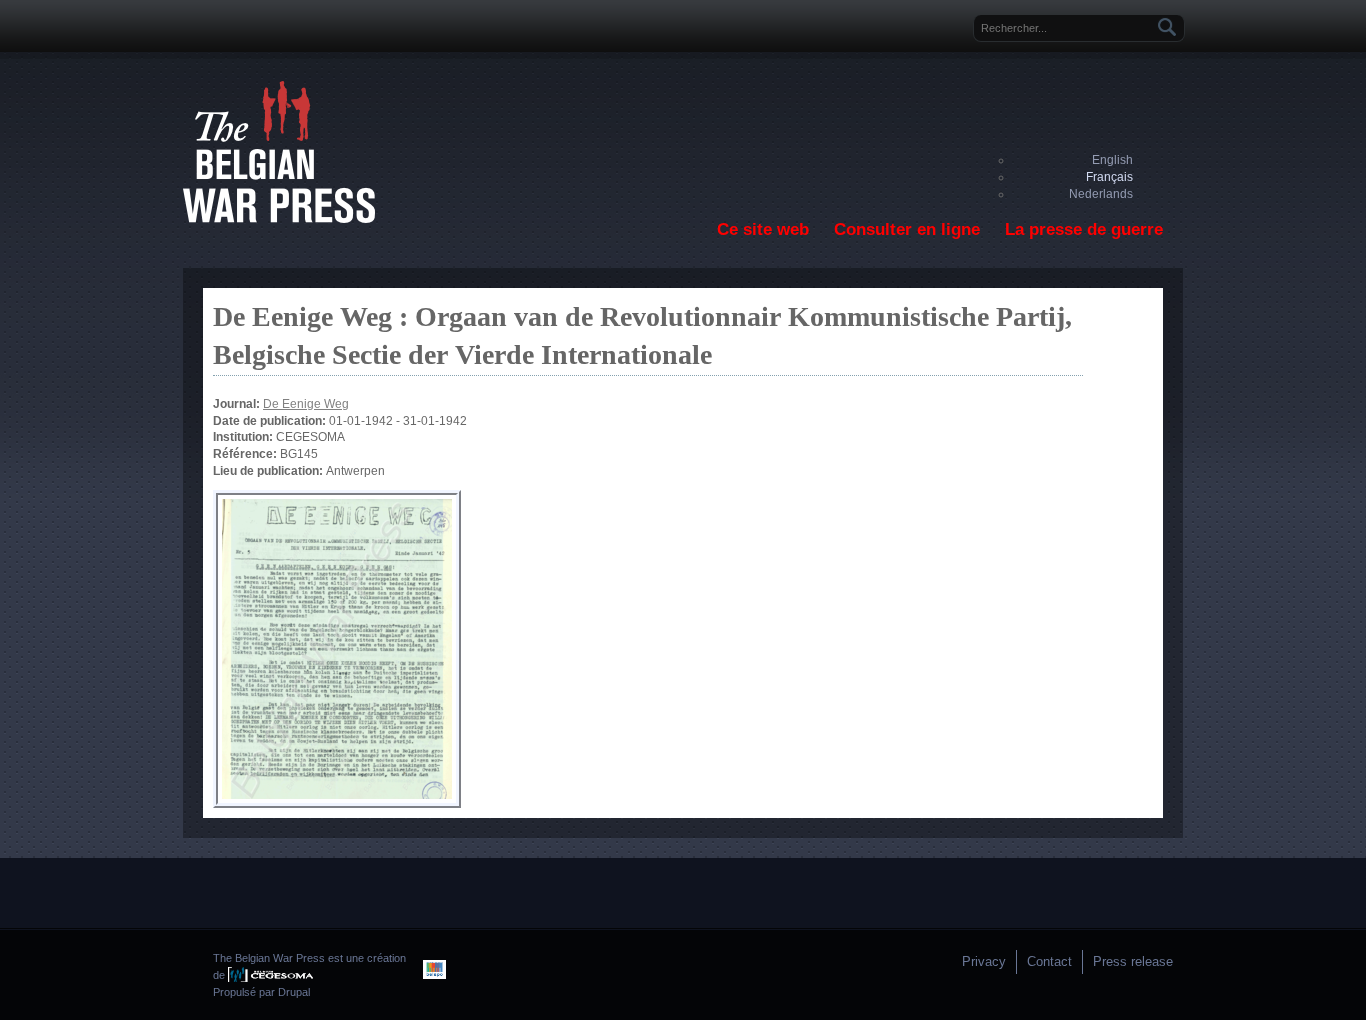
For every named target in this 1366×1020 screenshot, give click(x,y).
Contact (1049, 961)
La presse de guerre (1084, 229)
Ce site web (763, 229)
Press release (1133, 961)
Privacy (984, 961)
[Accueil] (279, 219)
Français (1109, 177)
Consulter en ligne (907, 229)
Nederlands (1101, 194)
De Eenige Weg (306, 404)
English (1112, 160)
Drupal (294, 992)
